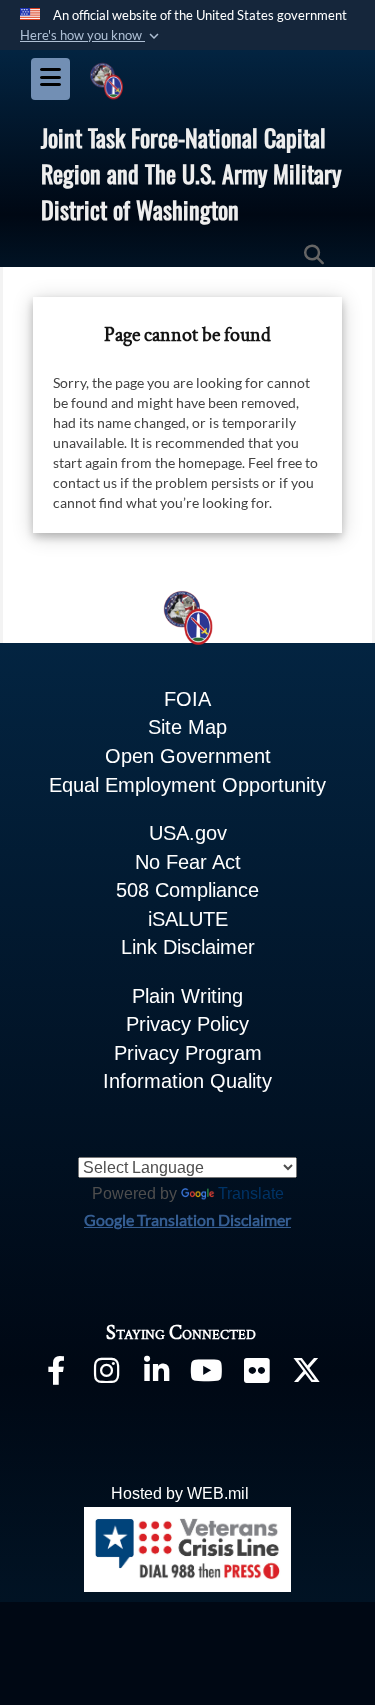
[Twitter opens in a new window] (306, 1374)
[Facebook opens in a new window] (56, 1374)
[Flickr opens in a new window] (256, 1374)
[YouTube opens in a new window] (206, 1374)
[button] (91, 36)
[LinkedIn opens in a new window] (156, 1374)
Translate (251, 1193)
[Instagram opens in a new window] (106, 1374)
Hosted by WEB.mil (180, 1493)
